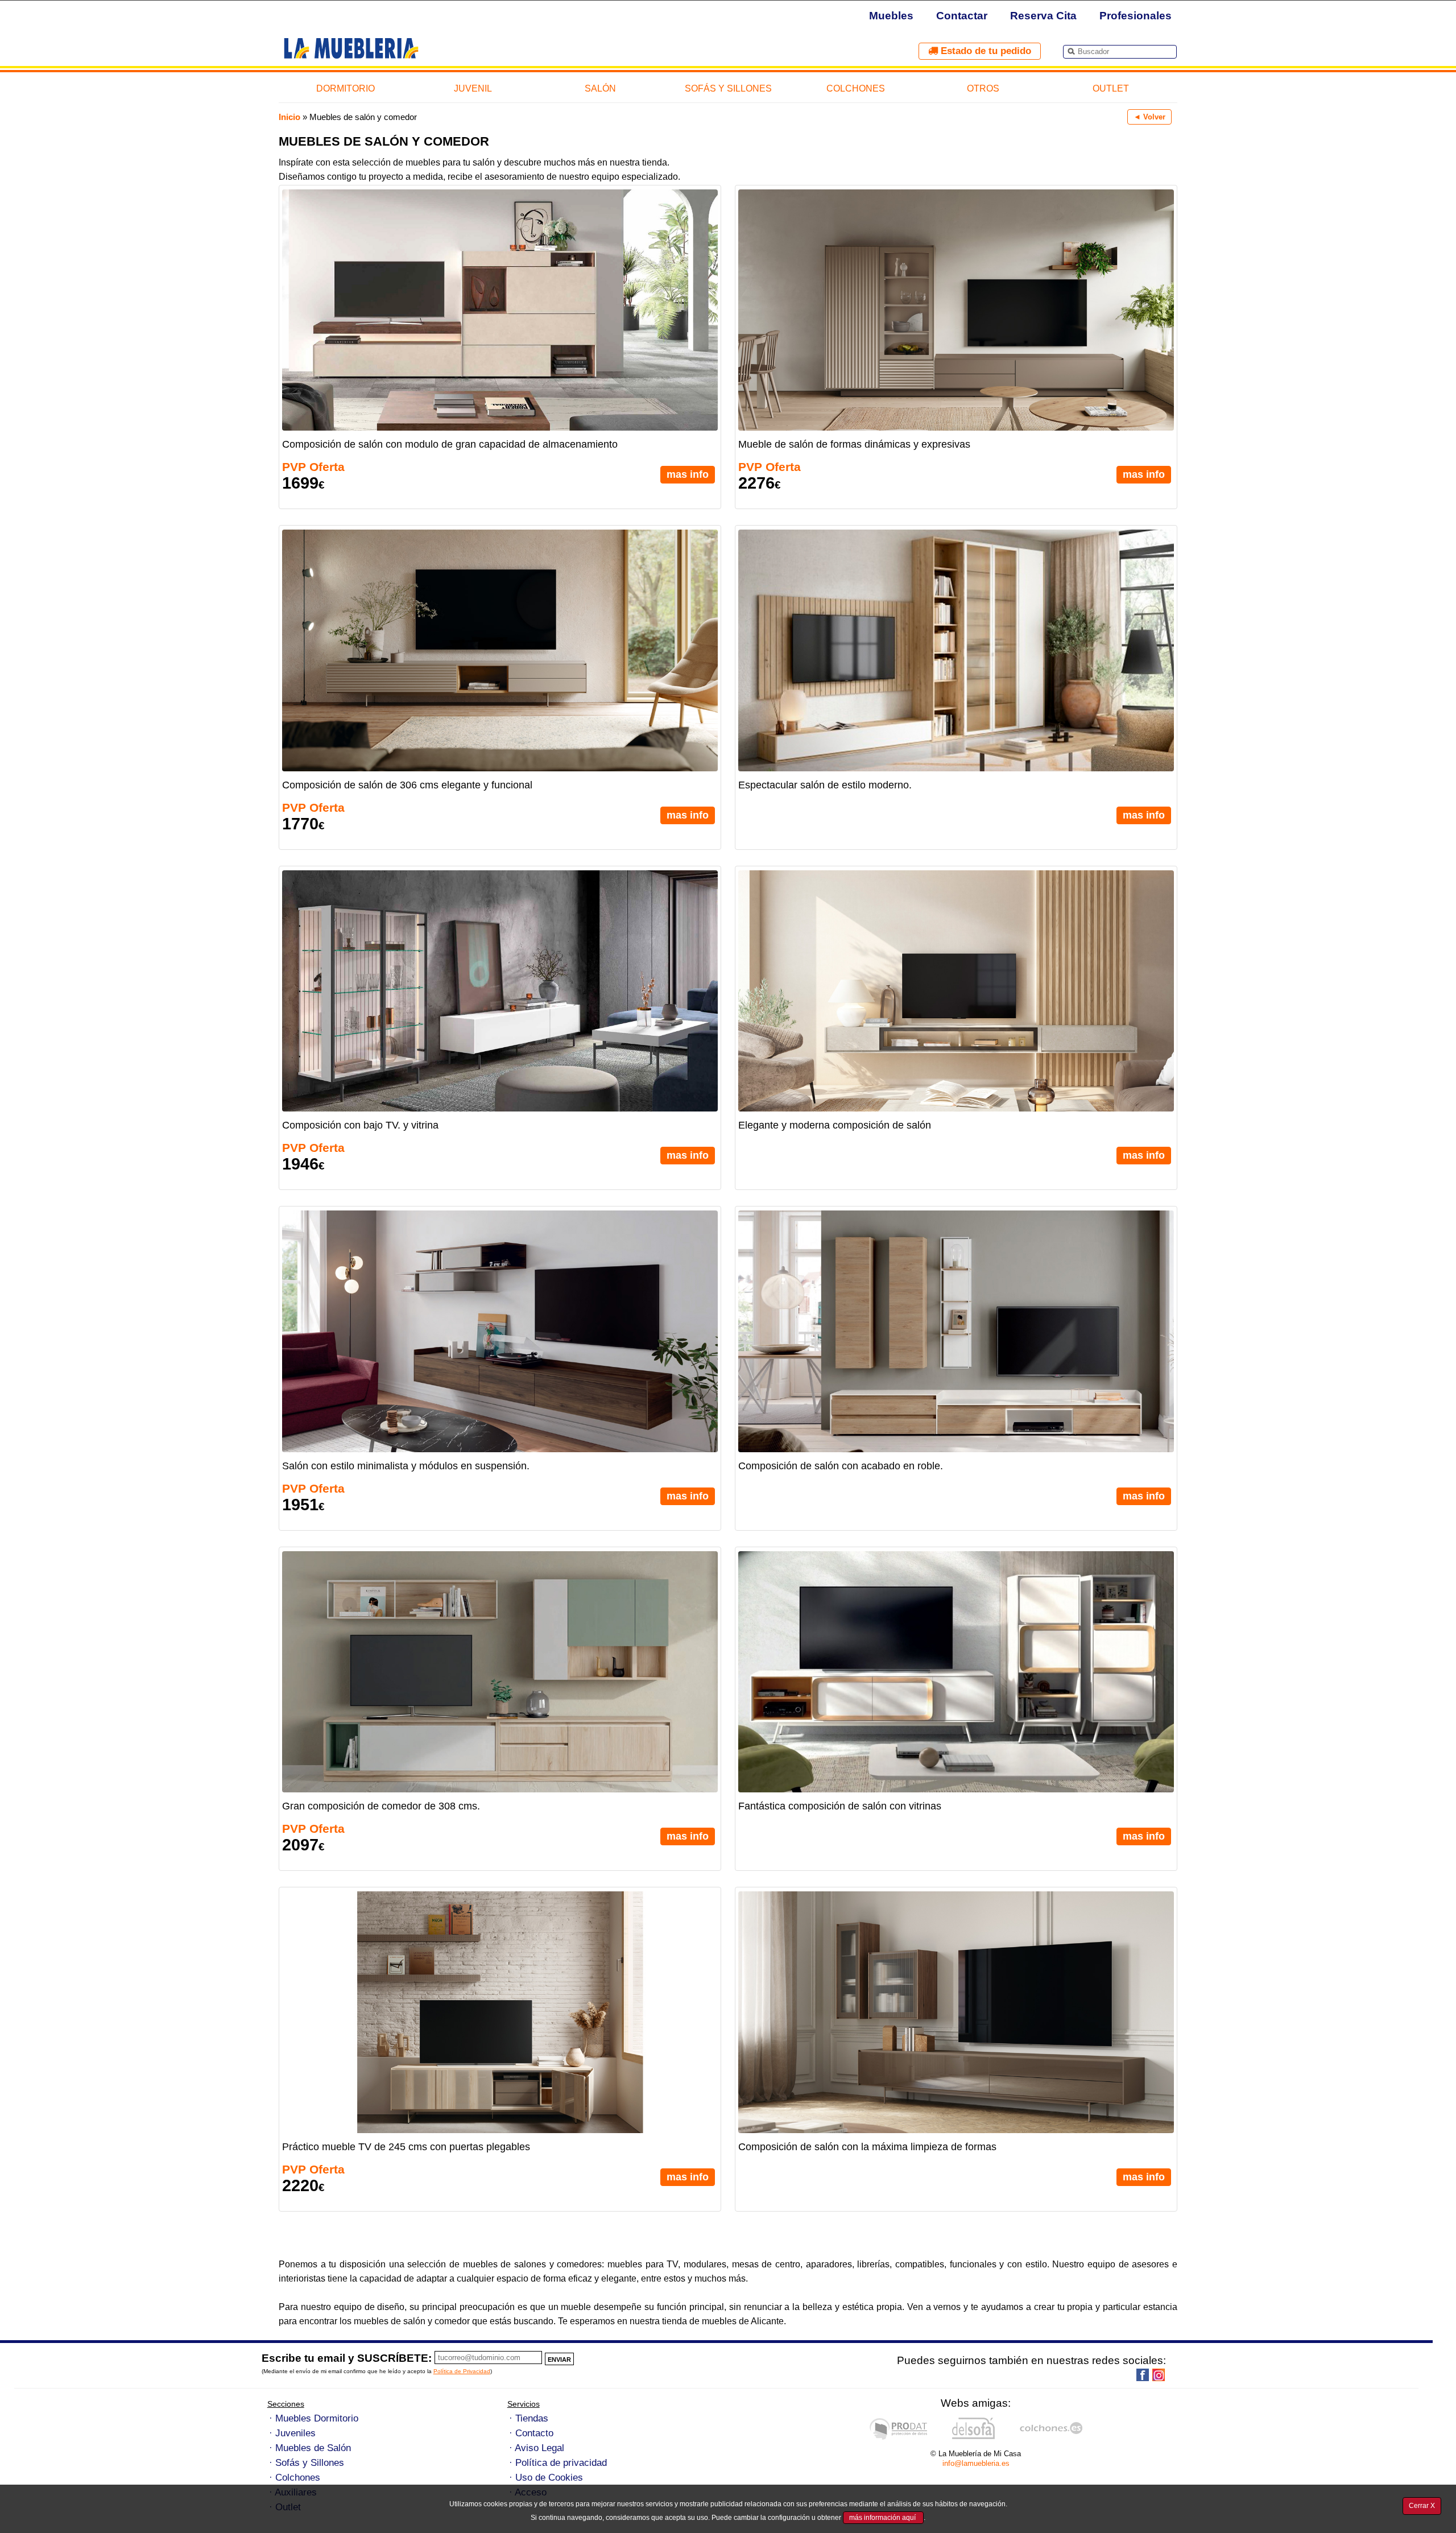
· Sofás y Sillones (307, 2463)
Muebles (891, 16)
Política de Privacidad (462, 2371)
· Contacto (531, 2433)
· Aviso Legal (537, 2448)
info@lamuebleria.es (976, 2463)
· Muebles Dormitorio (314, 2418)
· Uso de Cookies (546, 2478)
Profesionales (1136, 16)
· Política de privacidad (558, 2463)
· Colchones (295, 2478)
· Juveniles (292, 2433)
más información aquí (883, 2518)
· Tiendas (529, 2418)
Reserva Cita (1043, 16)
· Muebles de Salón (310, 2448)
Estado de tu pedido (985, 51)
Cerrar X (1422, 2506)
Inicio (289, 117)
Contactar (962, 16)
